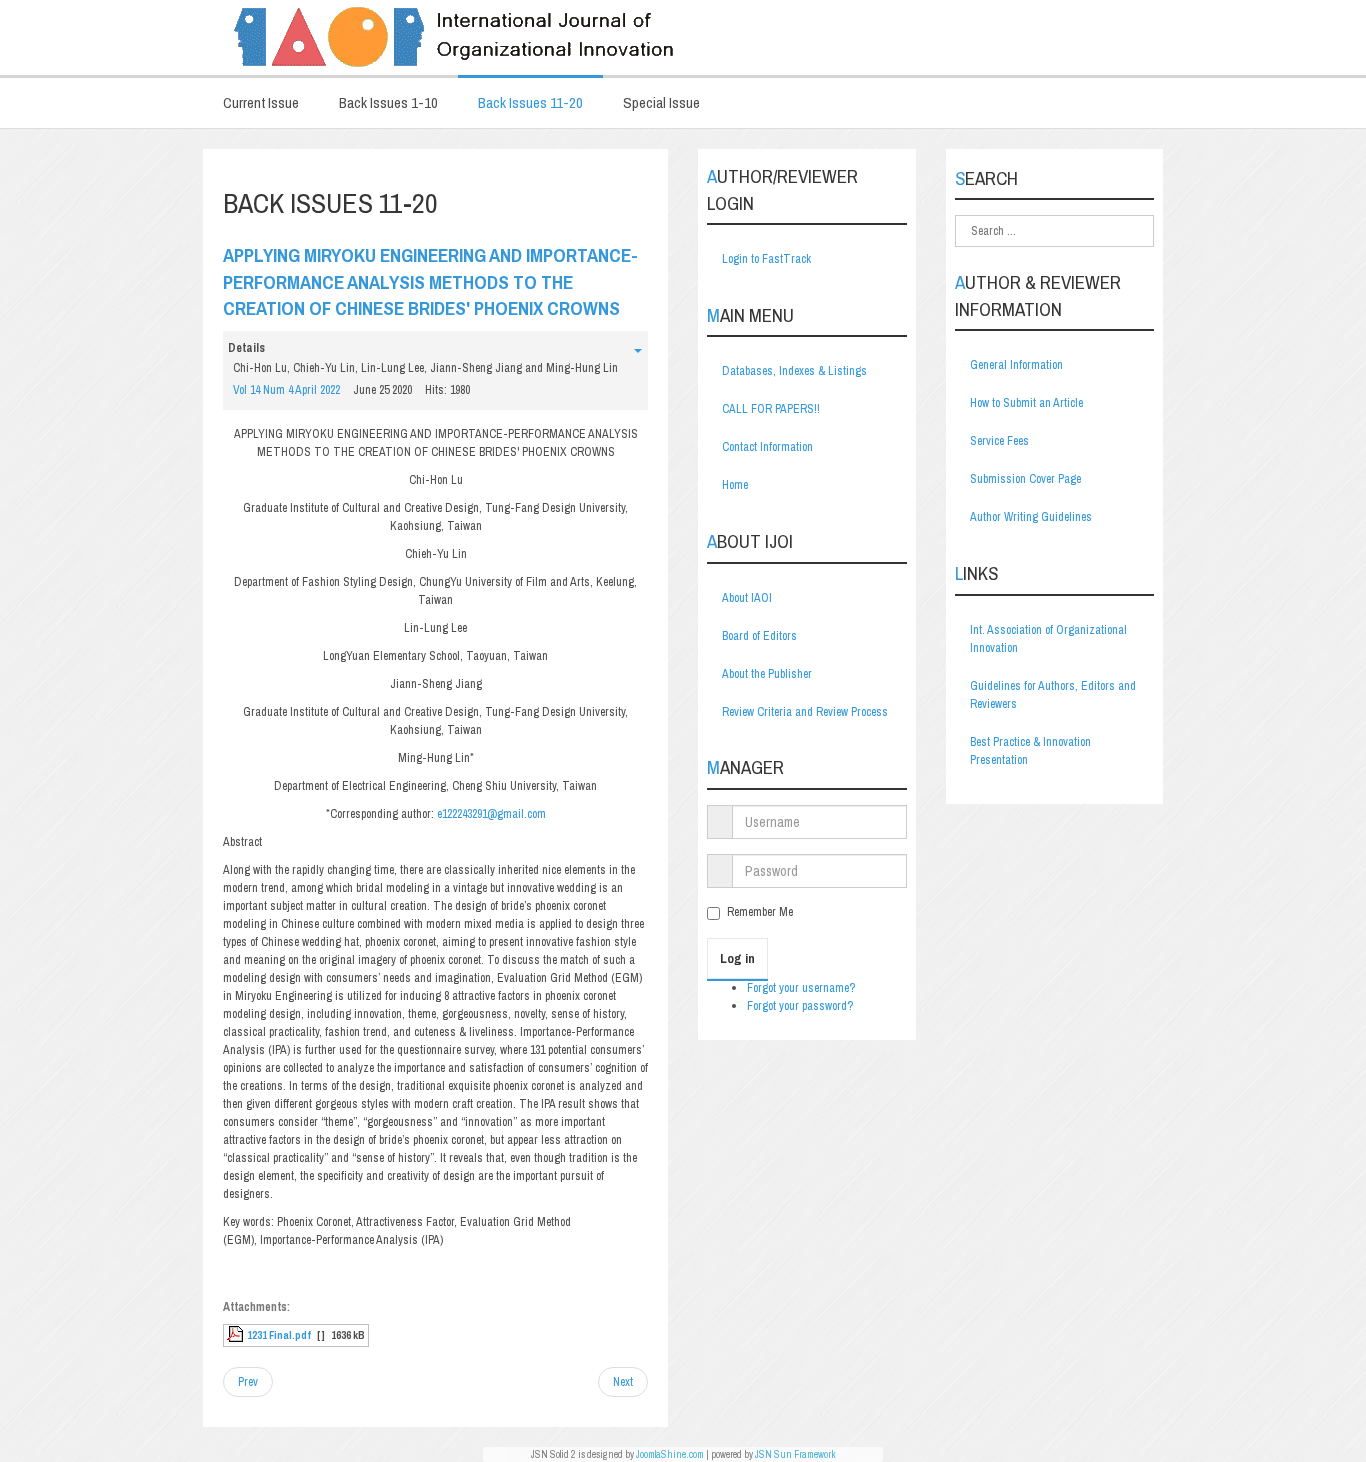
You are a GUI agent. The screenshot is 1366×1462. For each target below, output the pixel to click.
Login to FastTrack (766, 259)
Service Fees (999, 441)
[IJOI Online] (683, 37)
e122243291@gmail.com (491, 814)
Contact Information (767, 447)
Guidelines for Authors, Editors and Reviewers (1053, 695)
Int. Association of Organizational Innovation (1048, 639)
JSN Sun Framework (795, 1454)
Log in (737, 958)
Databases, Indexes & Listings (794, 371)
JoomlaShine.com (670, 1454)
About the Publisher (767, 674)
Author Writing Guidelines (1031, 517)
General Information (1016, 365)
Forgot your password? (800, 1006)
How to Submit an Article (1026, 403)
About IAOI (747, 598)
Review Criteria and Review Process (805, 712)
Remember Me (760, 912)
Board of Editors (759, 636)
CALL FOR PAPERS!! (771, 409)
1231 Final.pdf (279, 1335)
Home (735, 485)
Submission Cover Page (1025, 479)
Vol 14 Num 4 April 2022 (286, 390)
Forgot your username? (801, 988)
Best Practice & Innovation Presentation (1030, 751)
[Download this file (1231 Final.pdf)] (237, 1335)
